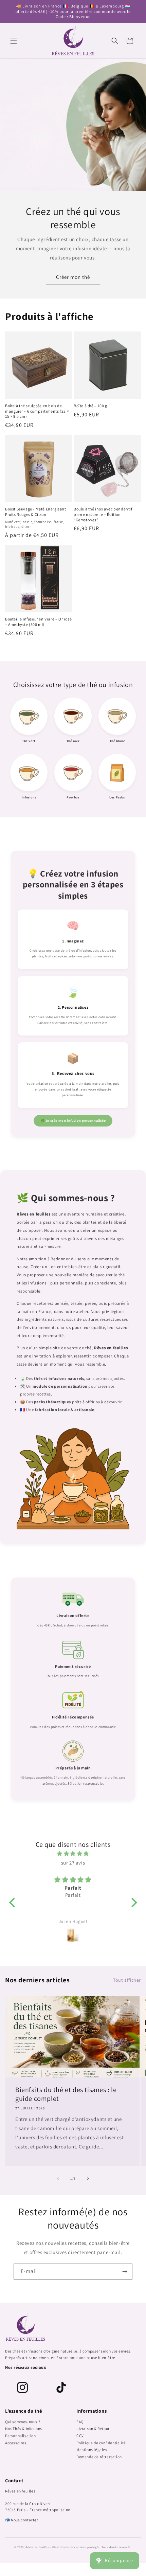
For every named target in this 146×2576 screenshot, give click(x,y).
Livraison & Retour (93, 2428)
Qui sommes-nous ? (23, 2422)
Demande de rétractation (99, 2457)
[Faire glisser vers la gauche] (58, 2178)
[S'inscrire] (125, 2272)
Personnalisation (21, 2436)
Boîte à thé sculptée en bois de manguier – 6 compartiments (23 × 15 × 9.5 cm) (37, 411)
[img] (73, 1853)
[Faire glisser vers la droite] (88, 2178)
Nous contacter (24, 2520)
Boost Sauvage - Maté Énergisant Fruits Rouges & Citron (36, 512)
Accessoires (16, 2443)
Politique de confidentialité (101, 2443)
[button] (14, 41)
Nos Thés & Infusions (24, 2428)
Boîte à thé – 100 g (90, 406)
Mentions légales (92, 2449)
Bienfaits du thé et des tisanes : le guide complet (66, 2094)
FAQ (80, 2422)
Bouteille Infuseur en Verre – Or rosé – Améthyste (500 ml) (38, 622)
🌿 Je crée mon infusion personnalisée (73, 1121)
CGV (80, 2436)
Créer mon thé (73, 277)
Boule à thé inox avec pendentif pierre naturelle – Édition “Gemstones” (103, 514)
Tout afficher (127, 1980)
